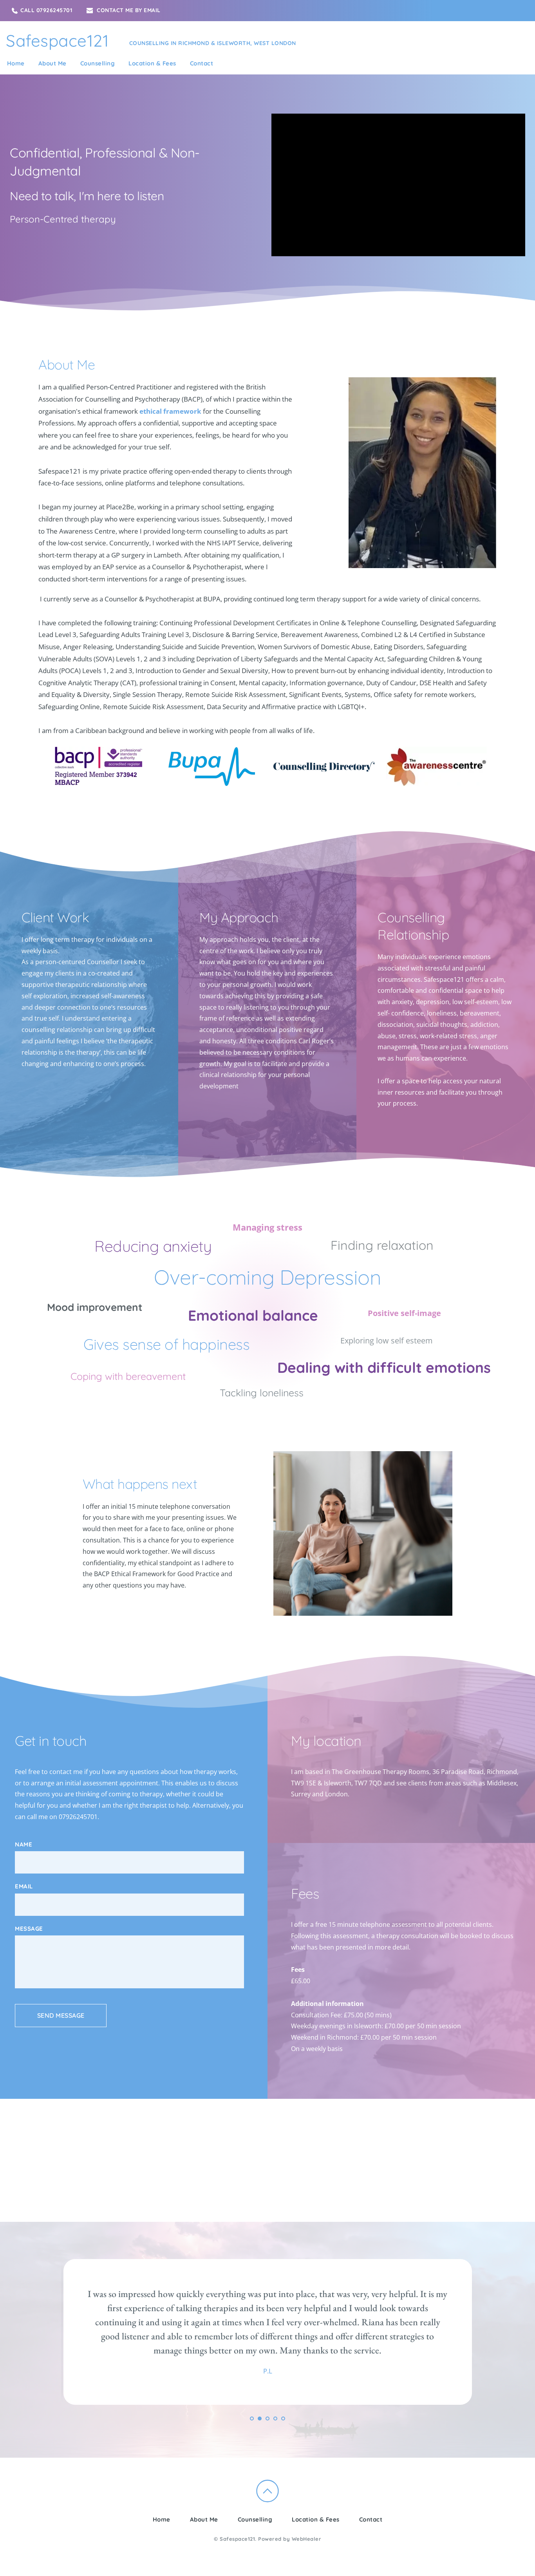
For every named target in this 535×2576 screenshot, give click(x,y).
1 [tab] (252, 2419)
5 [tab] (283, 2419)
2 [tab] (260, 2419)
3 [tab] (267, 2419)
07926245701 (78, 1817)
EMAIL (24, 1886)
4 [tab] (275, 2419)
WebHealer (307, 2539)
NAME (23, 1844)
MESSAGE (29, 1929)
